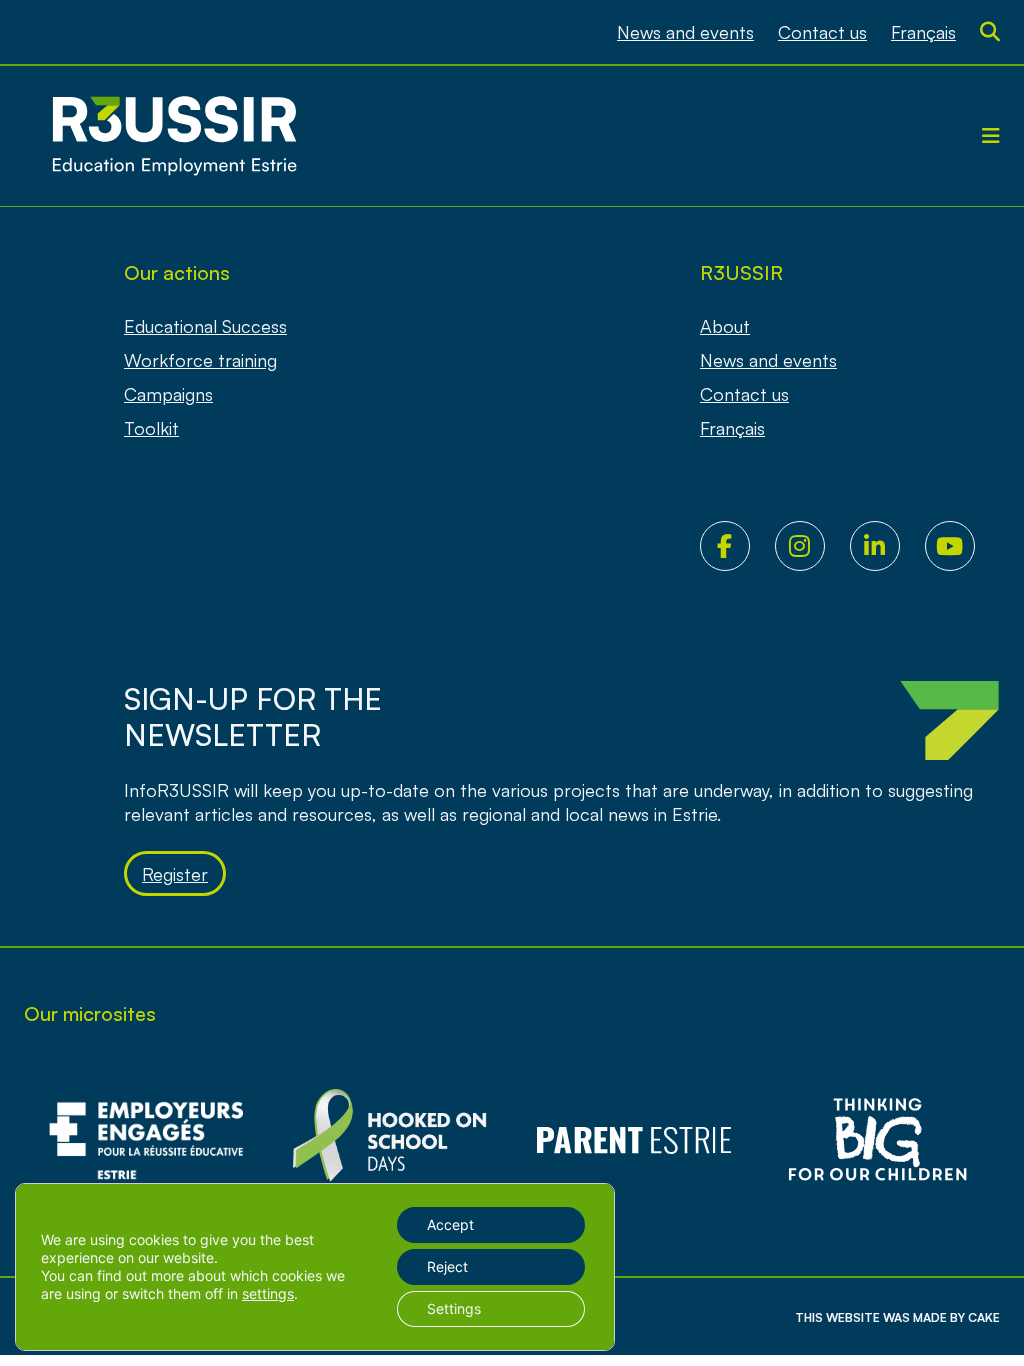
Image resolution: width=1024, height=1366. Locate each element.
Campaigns (168, 394)
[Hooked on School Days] (390, 1140)
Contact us (822, 32)
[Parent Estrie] (634, 1140)
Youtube (962, 546)
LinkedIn (887, 546)
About (725, 326)
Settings (454, 1308)
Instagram (812, 546)
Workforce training (200, 360)
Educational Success (205, 326)
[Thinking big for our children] (878, 1140)
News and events (685, 32)
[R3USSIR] (174, 136)
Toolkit (151, 428)
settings (268, 1293)
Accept (450, 1224)
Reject (447, 1266)
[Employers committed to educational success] (146, 1140)
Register (175, 874)
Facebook (737, 546)
